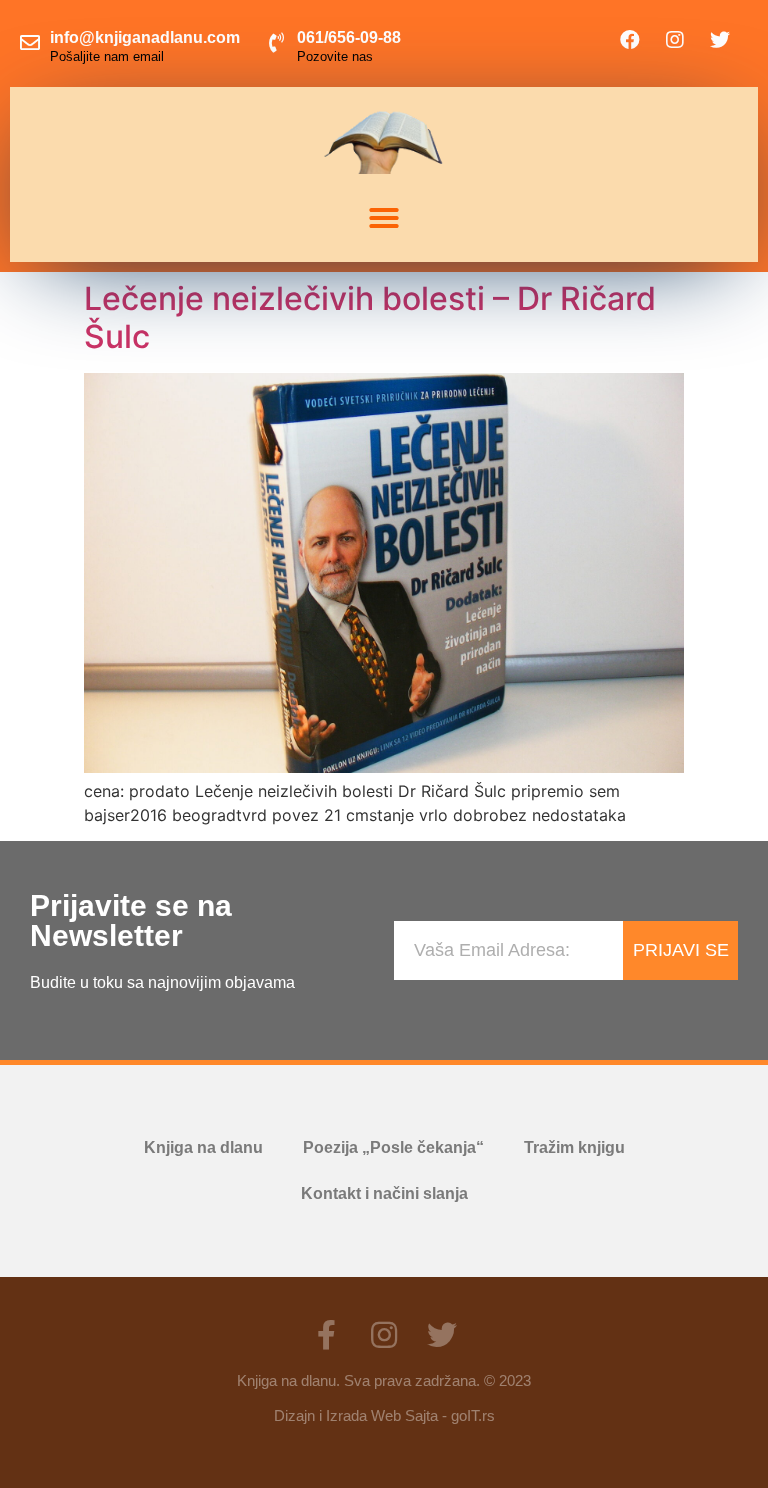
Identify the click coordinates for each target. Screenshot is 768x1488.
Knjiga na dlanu (203, 1147)
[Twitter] (720, 40)
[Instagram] (675, 40)
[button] (384, 218)
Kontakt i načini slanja (384, 1193)
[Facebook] (630, 40)
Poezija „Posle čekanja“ (393, 1147)
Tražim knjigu (574, 1147)
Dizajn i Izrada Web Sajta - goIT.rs (384, 1415)
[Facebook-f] (326, 1335)
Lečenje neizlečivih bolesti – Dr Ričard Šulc (370, 317)
